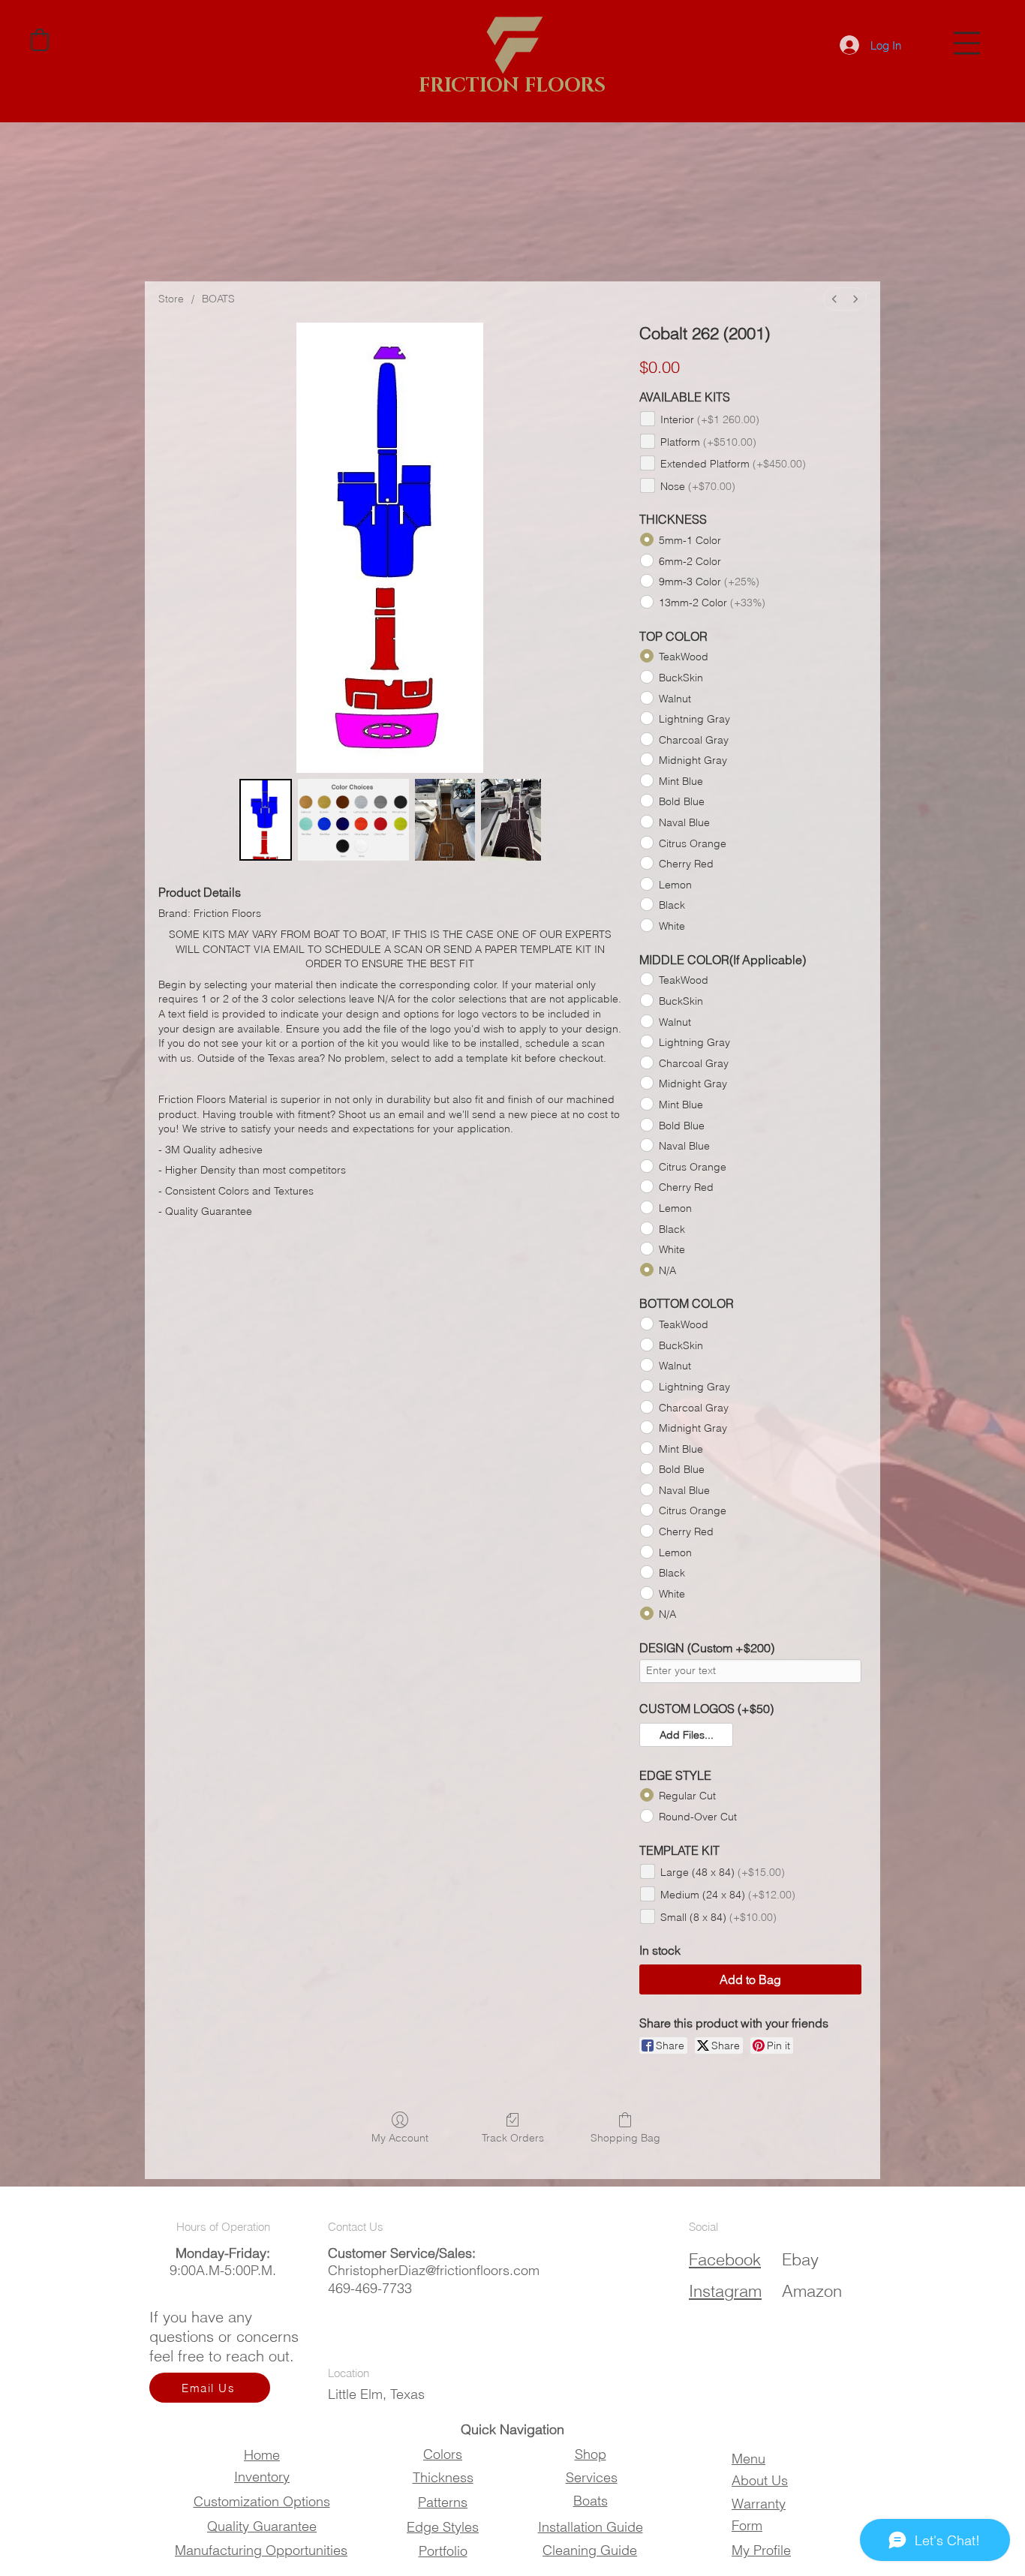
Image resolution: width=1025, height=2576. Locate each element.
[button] (967, 43)
